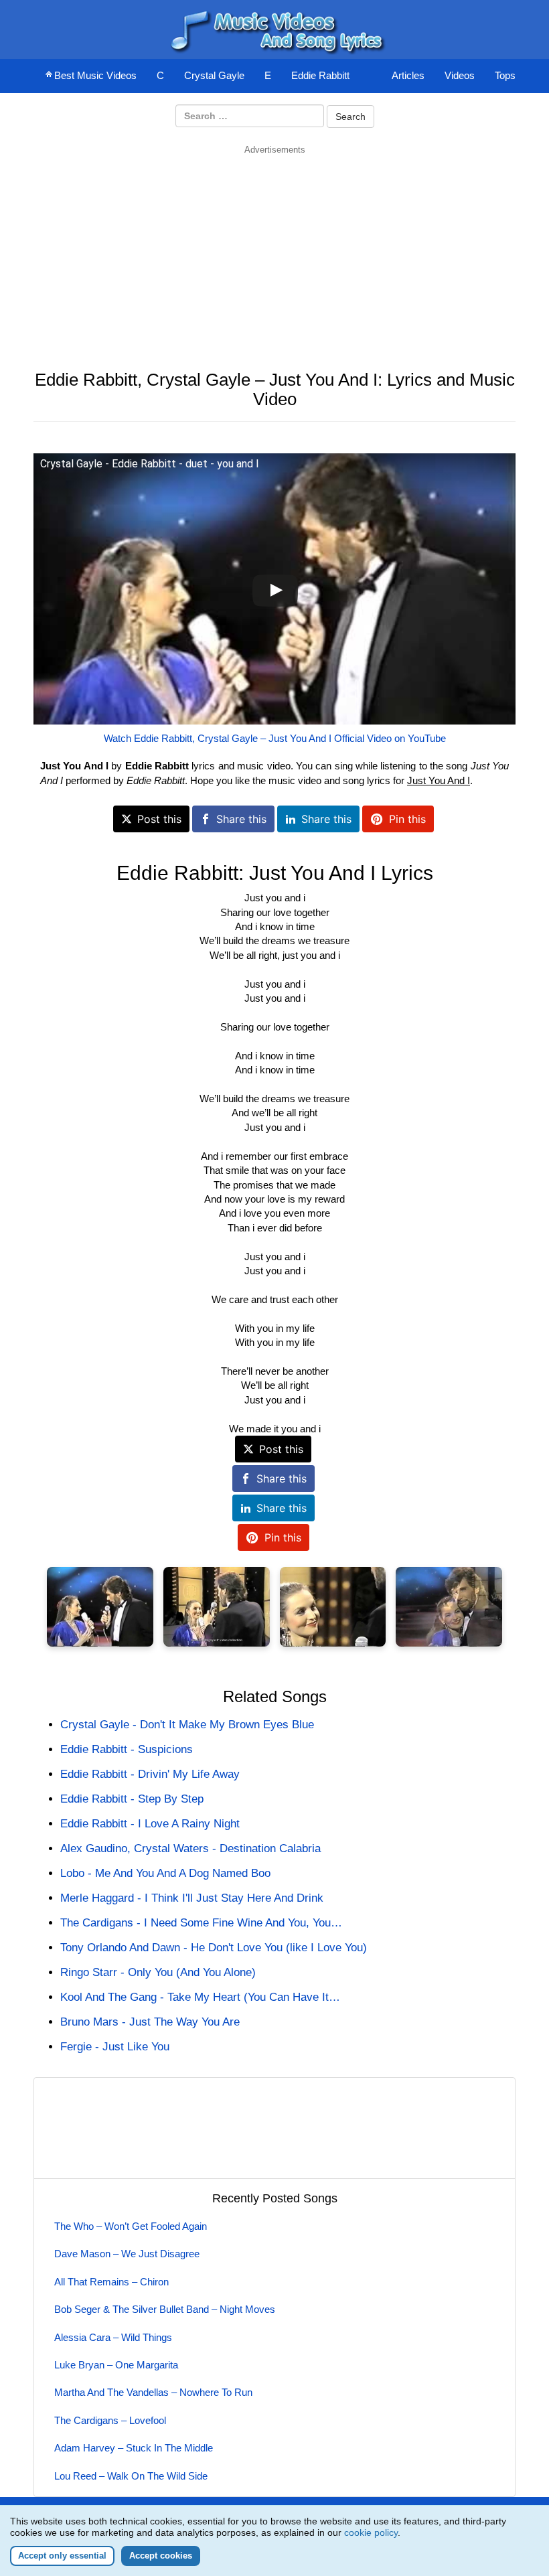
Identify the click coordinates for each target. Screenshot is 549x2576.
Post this (159, 819)
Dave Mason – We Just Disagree (127, 2254)
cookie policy (371, 2532)
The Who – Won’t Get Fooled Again (131, 2226)
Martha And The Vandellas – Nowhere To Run (153, 2392)
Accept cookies (161, 2556)
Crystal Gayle (214, 75)
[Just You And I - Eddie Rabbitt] (100, 1607)
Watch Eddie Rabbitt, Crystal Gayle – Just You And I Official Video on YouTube (275, 738)
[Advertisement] (274, 250)
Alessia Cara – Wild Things (113, 2337)
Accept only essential (62, 2556)
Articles (408, 75)
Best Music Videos (95, 75)
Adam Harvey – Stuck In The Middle (134, 2448)
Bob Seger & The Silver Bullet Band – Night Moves (165, 2309)
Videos (460, 75)
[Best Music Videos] (274, 28)
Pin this (407, 819)
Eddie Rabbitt (320, 75)
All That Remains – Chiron (111, 2282)
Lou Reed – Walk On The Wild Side (131, 2476)
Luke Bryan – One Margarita (116, 2365)
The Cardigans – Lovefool (110, 2420)
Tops (505, 75)
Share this (241, 819)
